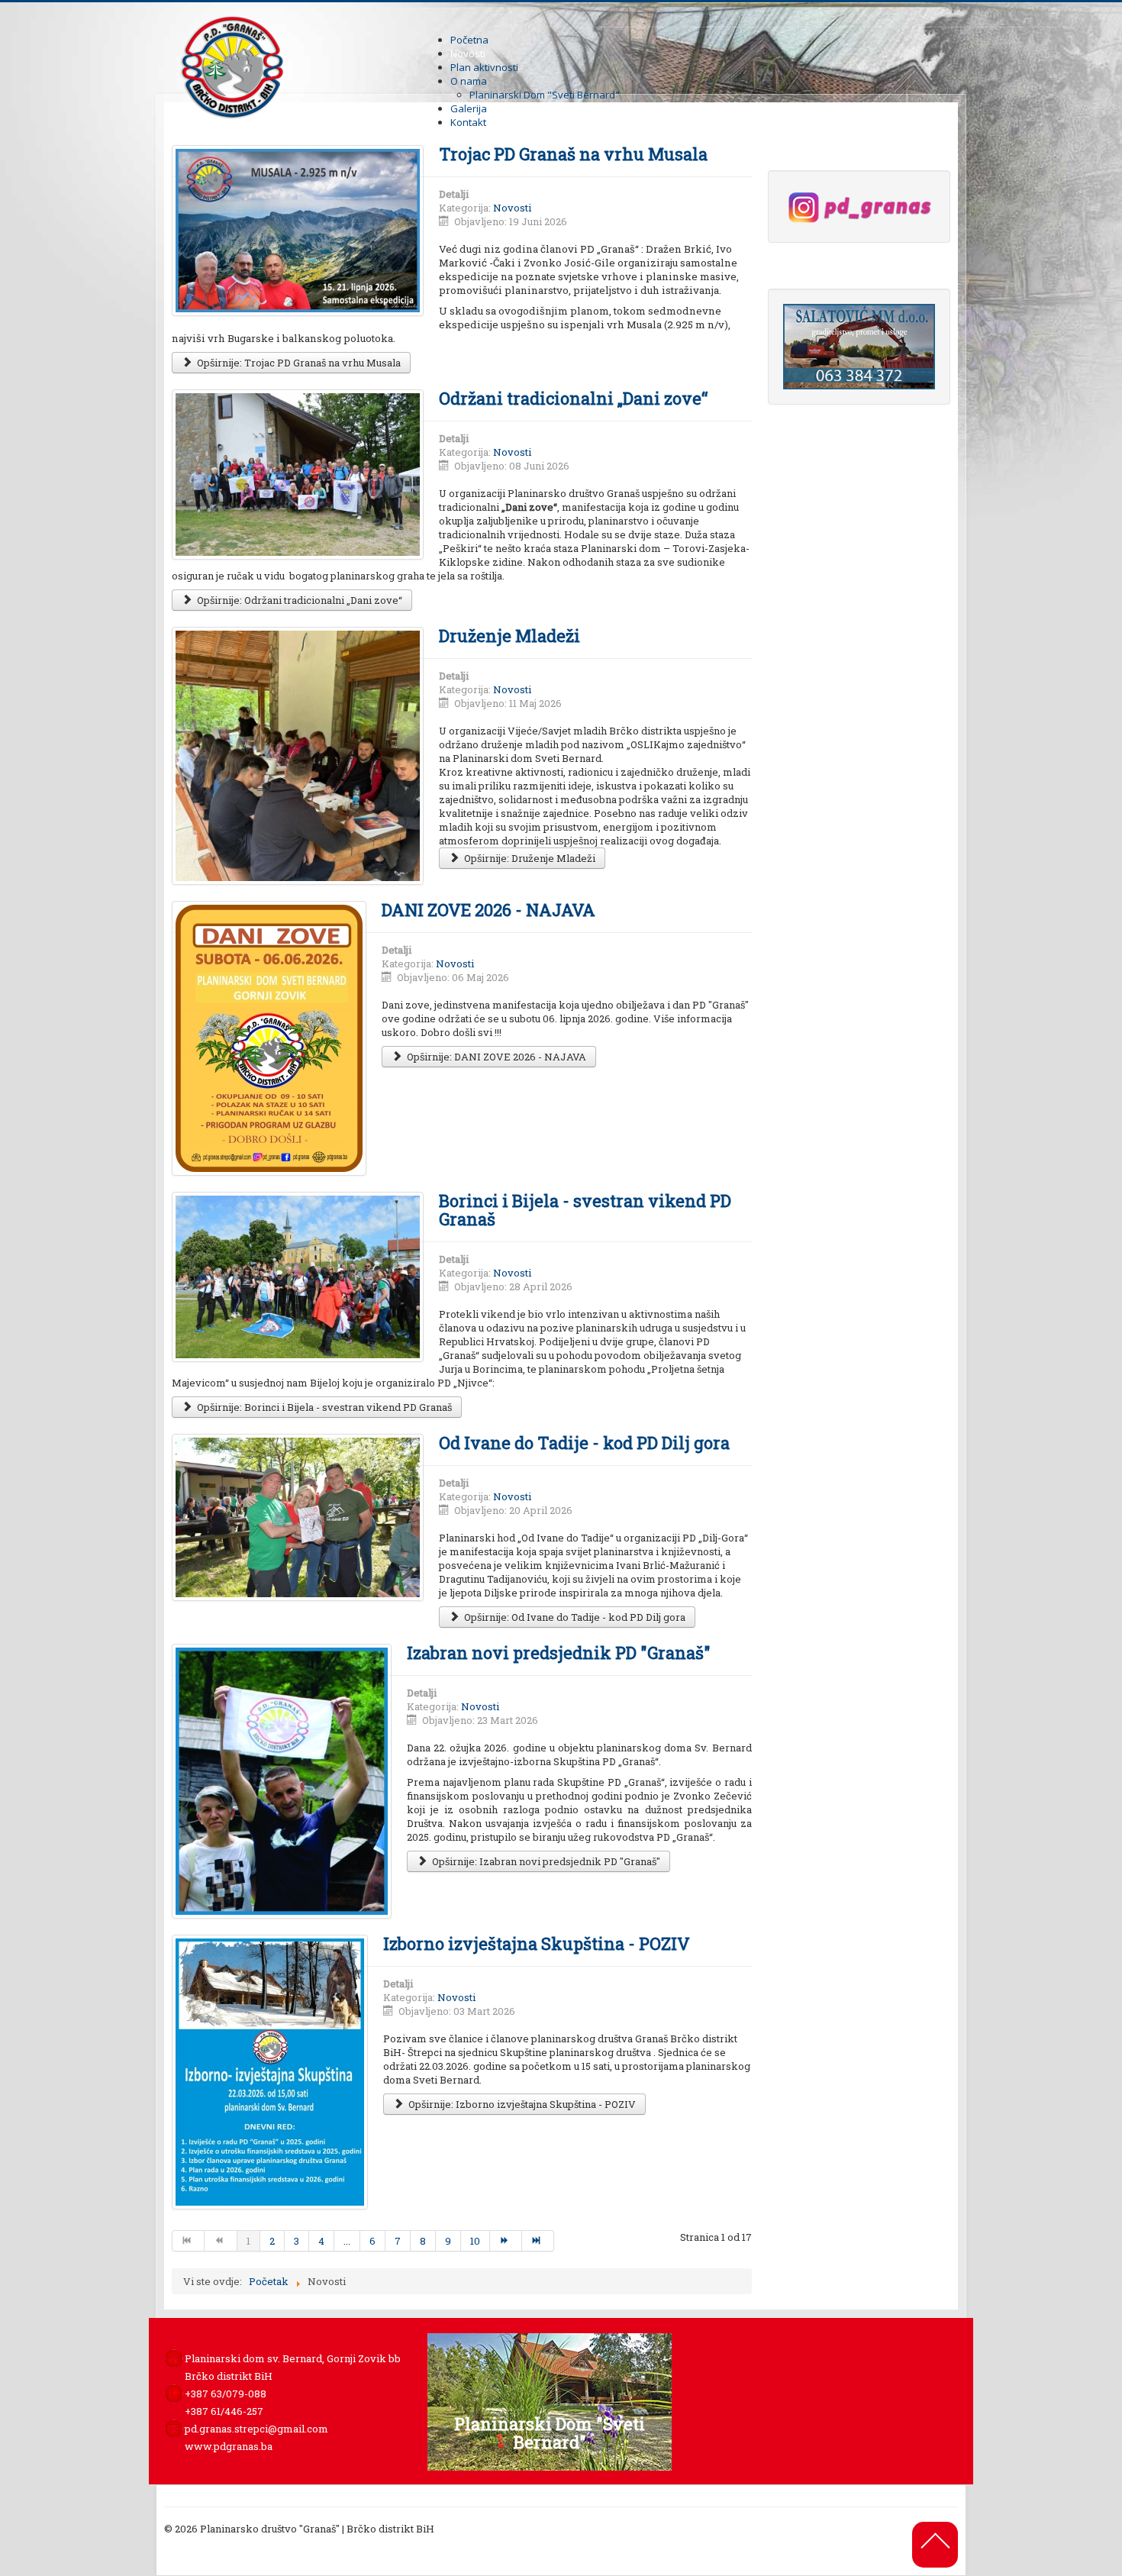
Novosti (468, 53)
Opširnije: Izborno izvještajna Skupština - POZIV (521, 2104)
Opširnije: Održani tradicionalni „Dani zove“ (298, 600)
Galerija (469, 108)
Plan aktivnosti (484, 67)
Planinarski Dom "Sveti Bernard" (545, 95)
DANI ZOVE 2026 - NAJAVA (488, 910)
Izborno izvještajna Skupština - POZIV (537, 1943)
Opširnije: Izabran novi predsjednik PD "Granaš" (545, 1861)
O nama (469, 81)
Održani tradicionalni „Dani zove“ (573, 398)
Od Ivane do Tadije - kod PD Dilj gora (584, 1443)
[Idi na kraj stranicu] (538, 2241)
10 (475, 2241)
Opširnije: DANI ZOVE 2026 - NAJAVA (495, 1057)
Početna (469, 40)
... (347, 2241)
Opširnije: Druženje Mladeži (529, 858)
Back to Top (934, 2539)
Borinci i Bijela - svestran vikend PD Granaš (585, 1210)
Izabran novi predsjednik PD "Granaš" (559, 1653)
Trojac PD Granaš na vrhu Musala (573, 154)
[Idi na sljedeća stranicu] (506, 2241)
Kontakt (468, 122)
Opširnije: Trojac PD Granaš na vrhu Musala (298, 363)
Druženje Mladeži (509, 636)
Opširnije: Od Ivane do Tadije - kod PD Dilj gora (574, 1617)
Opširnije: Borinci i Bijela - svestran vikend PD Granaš (323, 1407)
